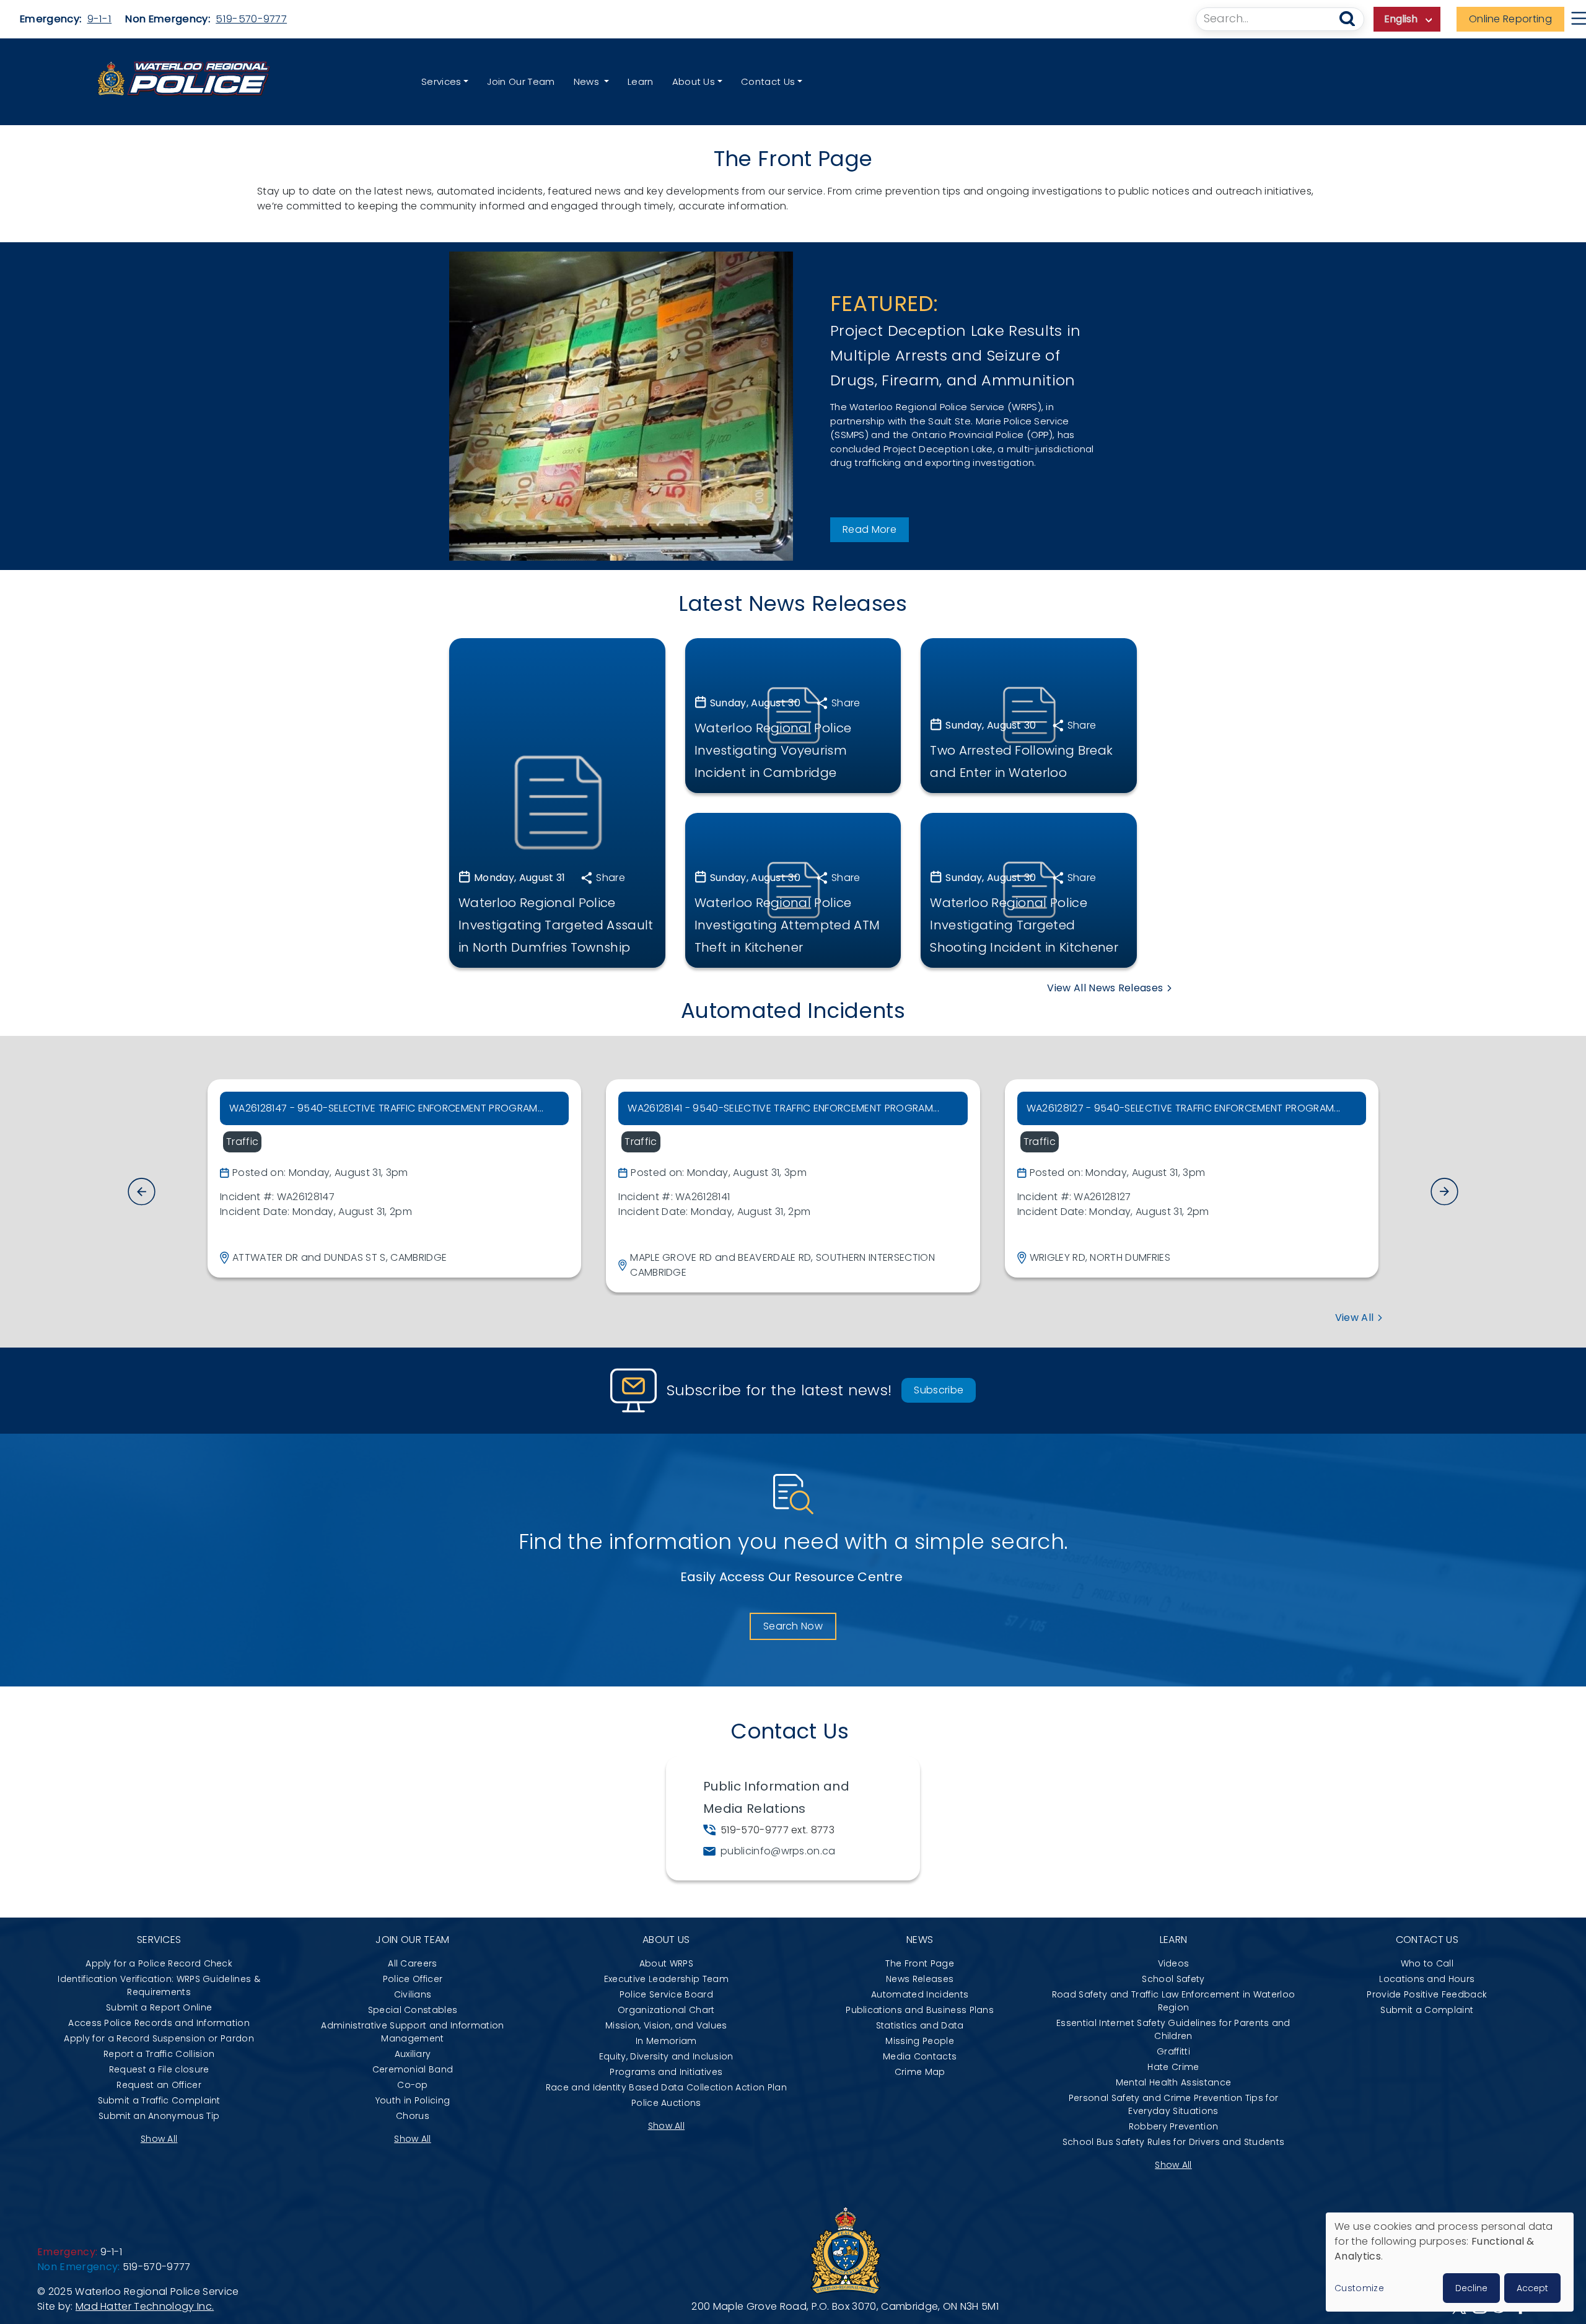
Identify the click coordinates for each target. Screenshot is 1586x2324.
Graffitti (1173, 2051)
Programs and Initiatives (666, 2072)
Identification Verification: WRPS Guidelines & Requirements (159, 1985)
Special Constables (413, 2010)
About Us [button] (694, 81)
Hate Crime (1173, 2067)
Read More (870, 529)
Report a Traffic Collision (159, 2054)
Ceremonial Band (413, 2069)
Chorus (413, 2116)
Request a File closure (159, 2069)
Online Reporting (1510, 19)
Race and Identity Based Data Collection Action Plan (666, 2087)
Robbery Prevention (1174, 2126)
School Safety (1173, 1979)
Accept (1532, 2288)
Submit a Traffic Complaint (159, 2100)
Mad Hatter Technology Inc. (145, 2306)
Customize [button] (1359, 2288)
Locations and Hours (1427, 1979)
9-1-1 (100, 19)
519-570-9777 (251, 19)
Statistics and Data (920, 2025)
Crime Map (920, 2072)
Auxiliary (413, 2054)
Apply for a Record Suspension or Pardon (159, 2038)
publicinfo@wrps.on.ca (778, 1851)
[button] (1444, 1191)
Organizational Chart (666, 2010)
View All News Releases (1105, 988)
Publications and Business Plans (920, 2010)
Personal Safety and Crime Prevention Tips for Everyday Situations (1173, 2104)
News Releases (920, 1979)
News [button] (588, 81)
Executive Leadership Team (666, 1979)
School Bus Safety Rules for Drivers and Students (1173, 2142)
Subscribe (939, 1390)
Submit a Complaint (1427, 2010)
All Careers (413, 1963)
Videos (1174, 1963)
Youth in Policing (413, 2100)
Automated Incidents (920, 1994)
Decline (1471, 2288)
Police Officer (413, 1979)
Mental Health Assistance (1174, 2082)
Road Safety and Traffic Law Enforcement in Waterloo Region (1173, 2001)
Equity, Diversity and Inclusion (666, 2056)
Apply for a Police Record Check (159, 1963)
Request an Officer (159, 2085)
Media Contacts (920, 2056)
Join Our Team (521, 81)
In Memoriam (666, 2041)
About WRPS (666, 1963)
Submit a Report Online (159, 2007)
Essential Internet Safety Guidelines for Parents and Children (1173, 2029)
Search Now (793, 1626)
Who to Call (1427, 1963)
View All (1355, 1318)
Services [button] (441, 81)
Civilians (413, 1994)
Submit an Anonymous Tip (159, 2116)
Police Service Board (666, 1994)
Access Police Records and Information (159, 2023)
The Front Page (919, 1963)
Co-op (413, 2085)
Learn (641, 81)
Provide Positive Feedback (1427, 1994)
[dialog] (1450, 2262)
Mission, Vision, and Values (666, 2025)
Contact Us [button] (768, 81)
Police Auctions (666, 2103)
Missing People (919, 2041)
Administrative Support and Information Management (412, 2032)
